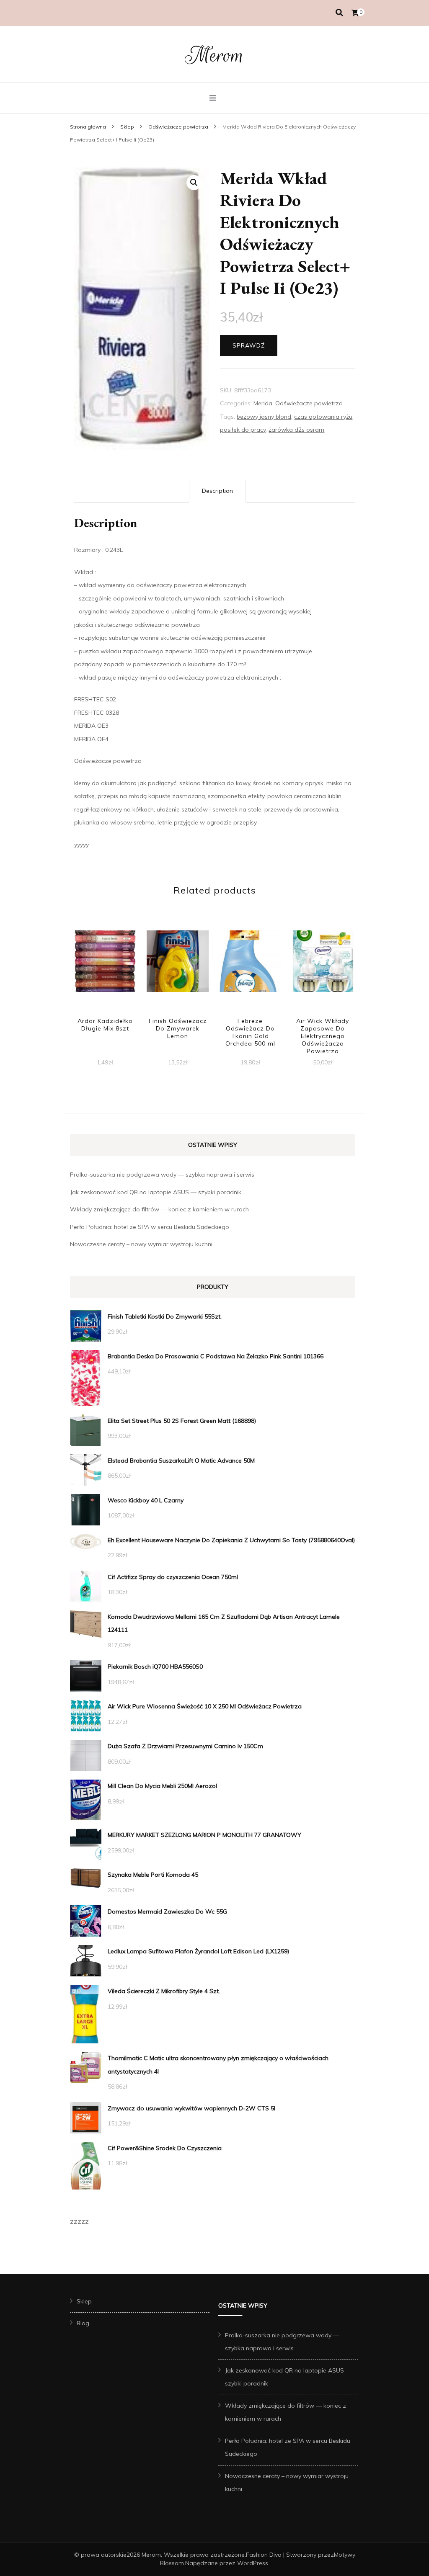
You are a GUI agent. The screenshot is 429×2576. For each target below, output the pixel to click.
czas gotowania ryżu (323, 417)
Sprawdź (249, 345)
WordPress (253, 2563)
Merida (263, 403)
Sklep (84, 2301)
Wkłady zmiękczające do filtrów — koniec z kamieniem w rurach (159, 1209)
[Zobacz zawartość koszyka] (355, 13)
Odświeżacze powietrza (309, 403)
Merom (214, 55)
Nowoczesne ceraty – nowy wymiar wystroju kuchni (141, 1244)
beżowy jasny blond (264, 417)
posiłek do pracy (243, 430)
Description (217, 491)
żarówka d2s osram (296, 430)
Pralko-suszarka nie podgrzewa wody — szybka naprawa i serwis (162, 1175)
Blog (83, 2323)
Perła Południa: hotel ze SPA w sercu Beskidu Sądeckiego (150, 1227)
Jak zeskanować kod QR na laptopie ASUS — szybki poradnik (156, 1192)
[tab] (217, 491)
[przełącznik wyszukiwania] (339, 13)
